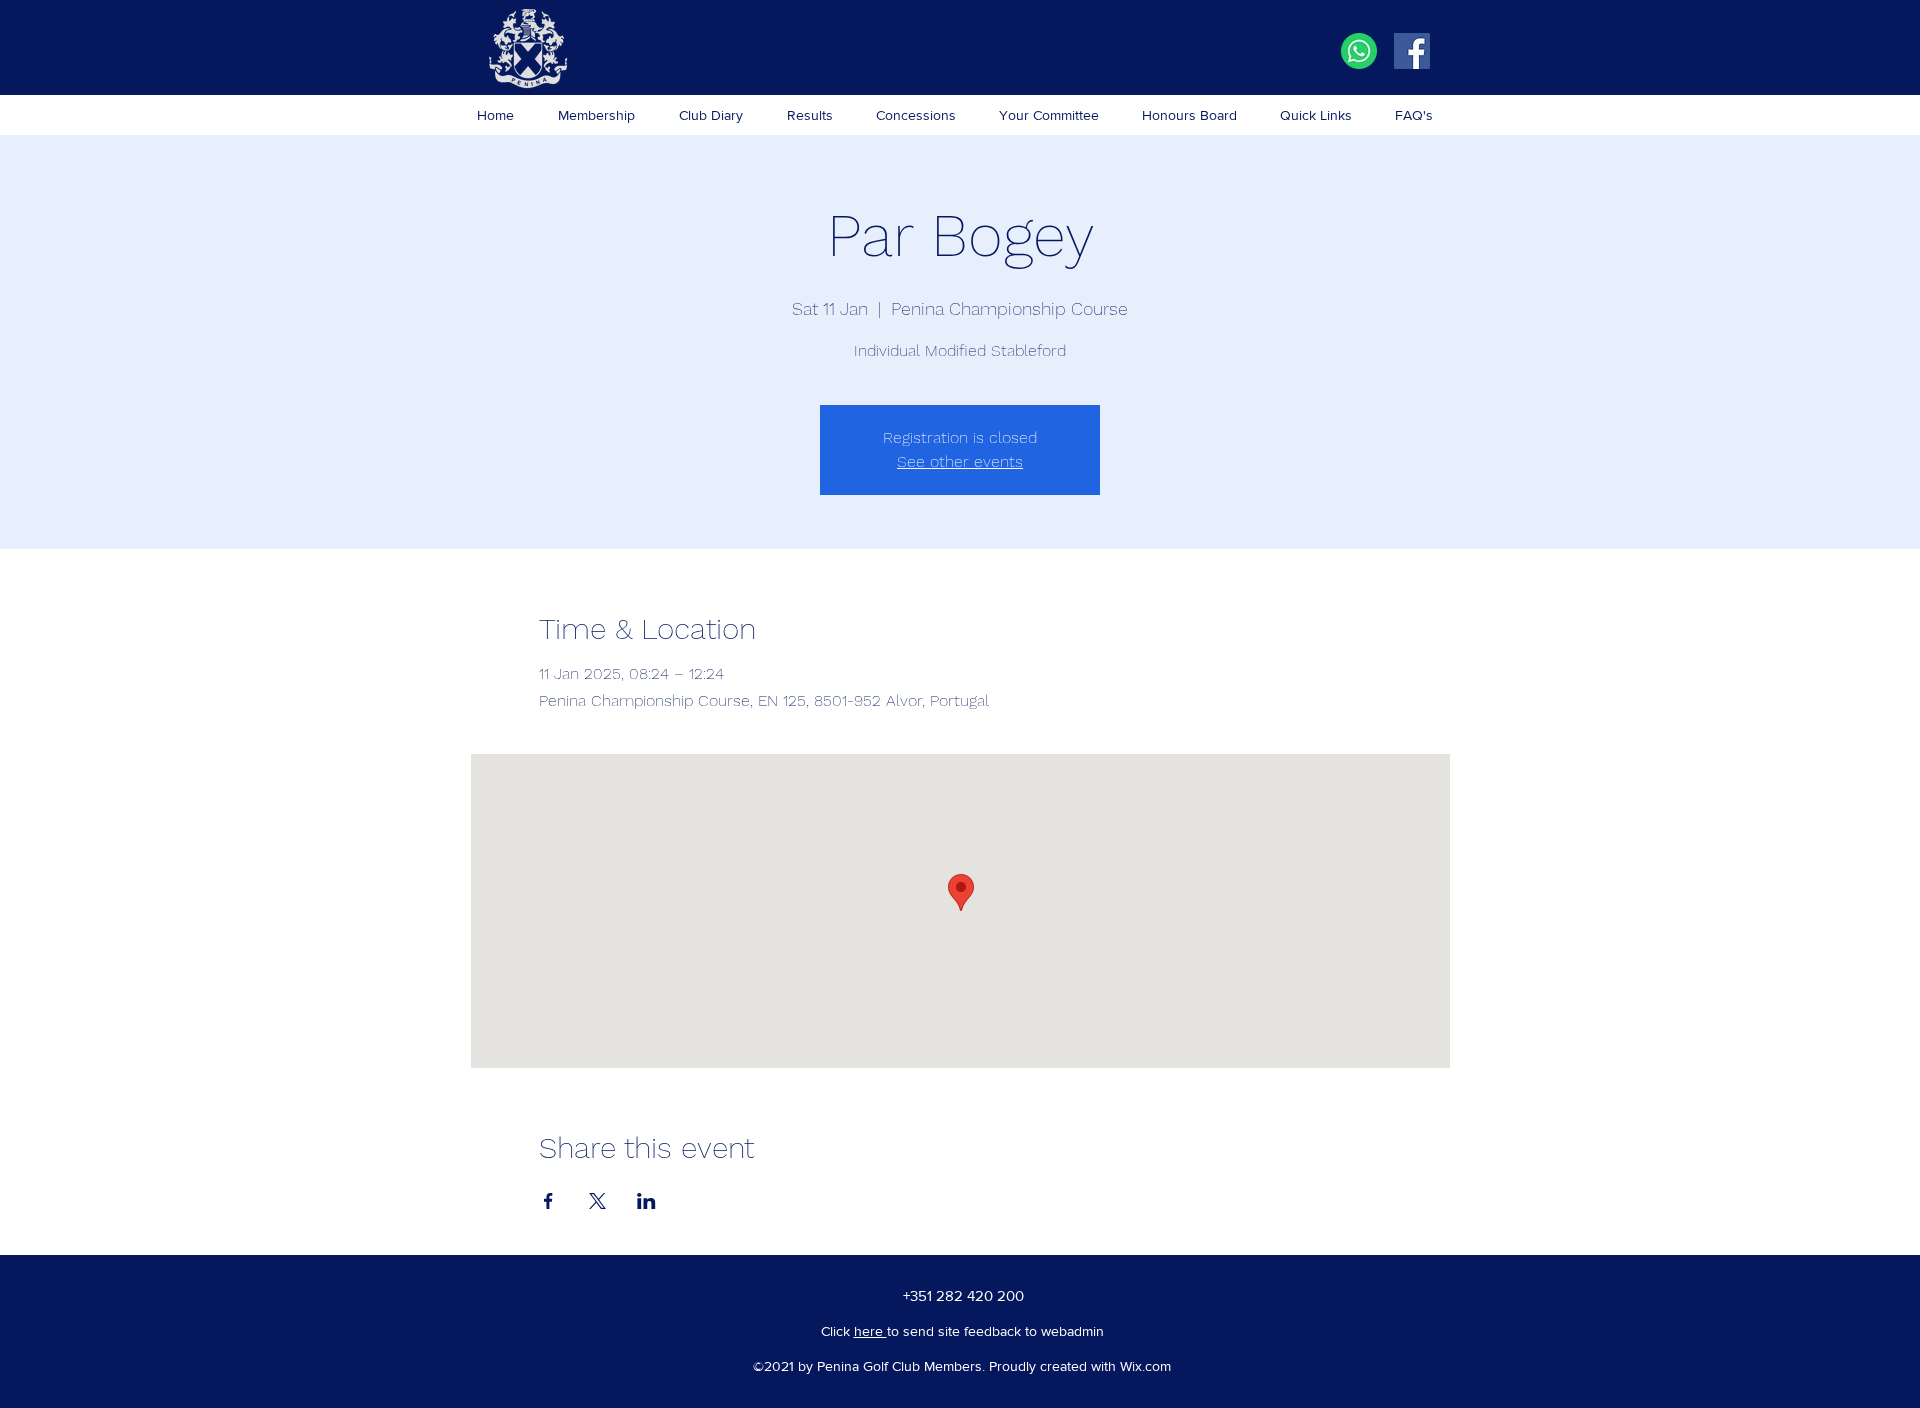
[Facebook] (1412, 51)
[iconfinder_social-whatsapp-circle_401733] (1359, 51)
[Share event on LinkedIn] (646, 1201)
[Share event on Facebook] (548, 1201)
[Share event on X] (597, 1201)
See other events (960, 461)
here (870, 1331)
